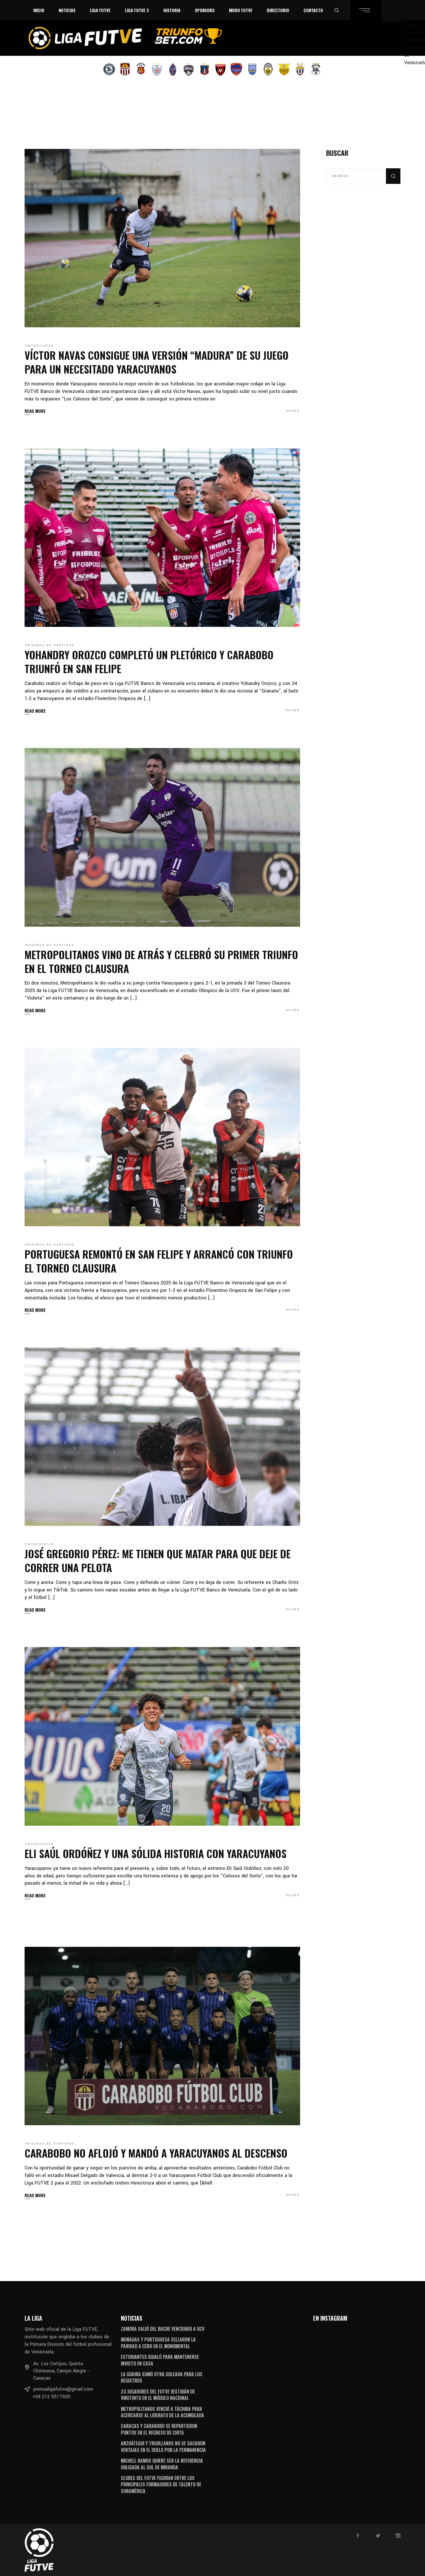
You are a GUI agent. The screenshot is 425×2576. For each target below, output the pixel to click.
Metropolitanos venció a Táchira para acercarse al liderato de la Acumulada (162, 2412)
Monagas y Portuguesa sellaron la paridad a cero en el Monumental (158, 2343)
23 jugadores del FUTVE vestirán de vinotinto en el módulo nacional (158, 2395)
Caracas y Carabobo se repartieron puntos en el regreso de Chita (159, 2429)
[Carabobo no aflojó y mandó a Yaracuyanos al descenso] (162, 2036)
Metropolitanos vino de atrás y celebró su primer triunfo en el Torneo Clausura (161, 961)
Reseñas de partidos (50, 645)
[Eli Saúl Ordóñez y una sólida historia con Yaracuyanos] (162, 1736)
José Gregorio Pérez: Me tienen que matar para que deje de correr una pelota (158, 1560)
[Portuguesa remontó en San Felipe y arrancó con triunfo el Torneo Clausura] (162, 1137)
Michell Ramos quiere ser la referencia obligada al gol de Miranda (162, 2464)
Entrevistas (40, 346)
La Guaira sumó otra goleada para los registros (162, 2377)
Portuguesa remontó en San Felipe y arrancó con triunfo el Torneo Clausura (159, 1261)
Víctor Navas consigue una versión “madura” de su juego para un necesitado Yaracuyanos (157, 362)
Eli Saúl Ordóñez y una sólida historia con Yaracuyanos (156, 1853)
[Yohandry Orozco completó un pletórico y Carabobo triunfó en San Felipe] (162, 538)
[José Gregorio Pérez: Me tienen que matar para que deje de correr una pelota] (162, 1437)
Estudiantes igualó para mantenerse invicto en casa (160, 2360)
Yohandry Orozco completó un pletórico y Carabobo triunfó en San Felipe (149, 661)
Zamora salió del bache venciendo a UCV (163, 2329)
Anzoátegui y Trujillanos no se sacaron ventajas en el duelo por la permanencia (163, 2446)
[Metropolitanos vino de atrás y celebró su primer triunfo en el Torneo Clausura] (162, 837)
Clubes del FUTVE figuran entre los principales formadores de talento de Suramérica (161, 2484)
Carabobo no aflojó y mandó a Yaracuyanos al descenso (156, 2153)
